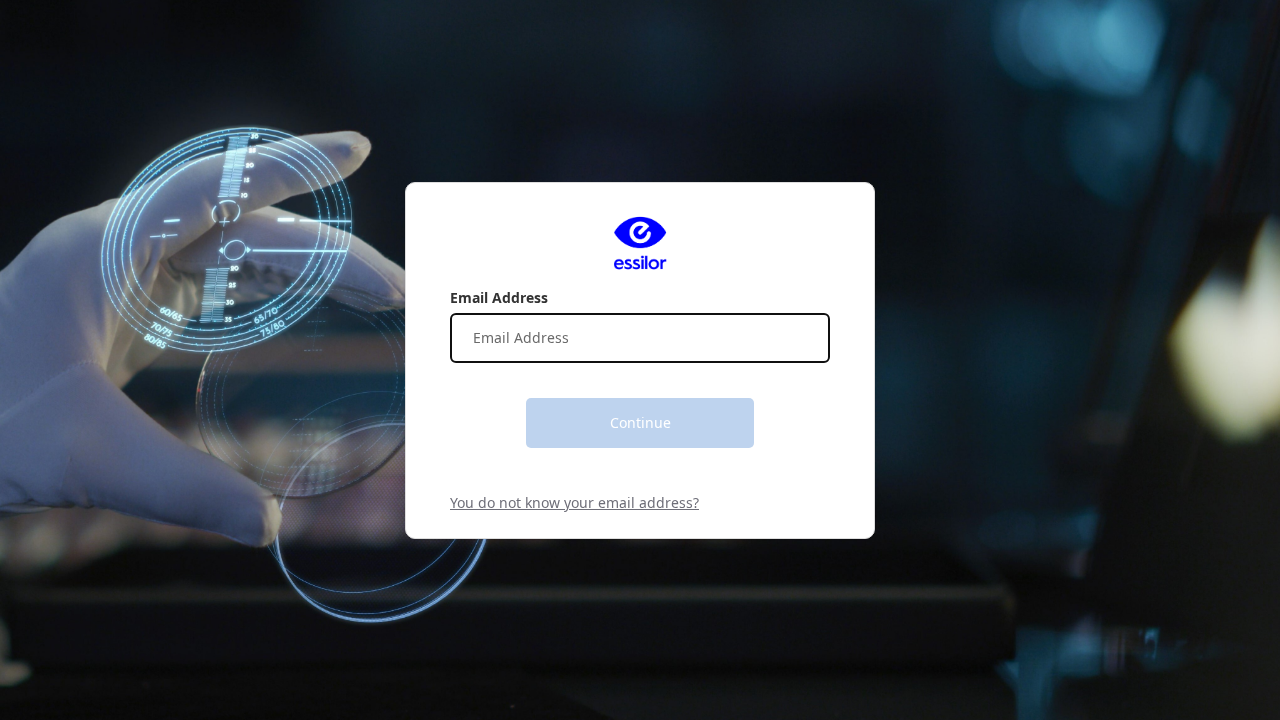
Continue (640, 422)
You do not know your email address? (574, 502)
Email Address (499, 297)
